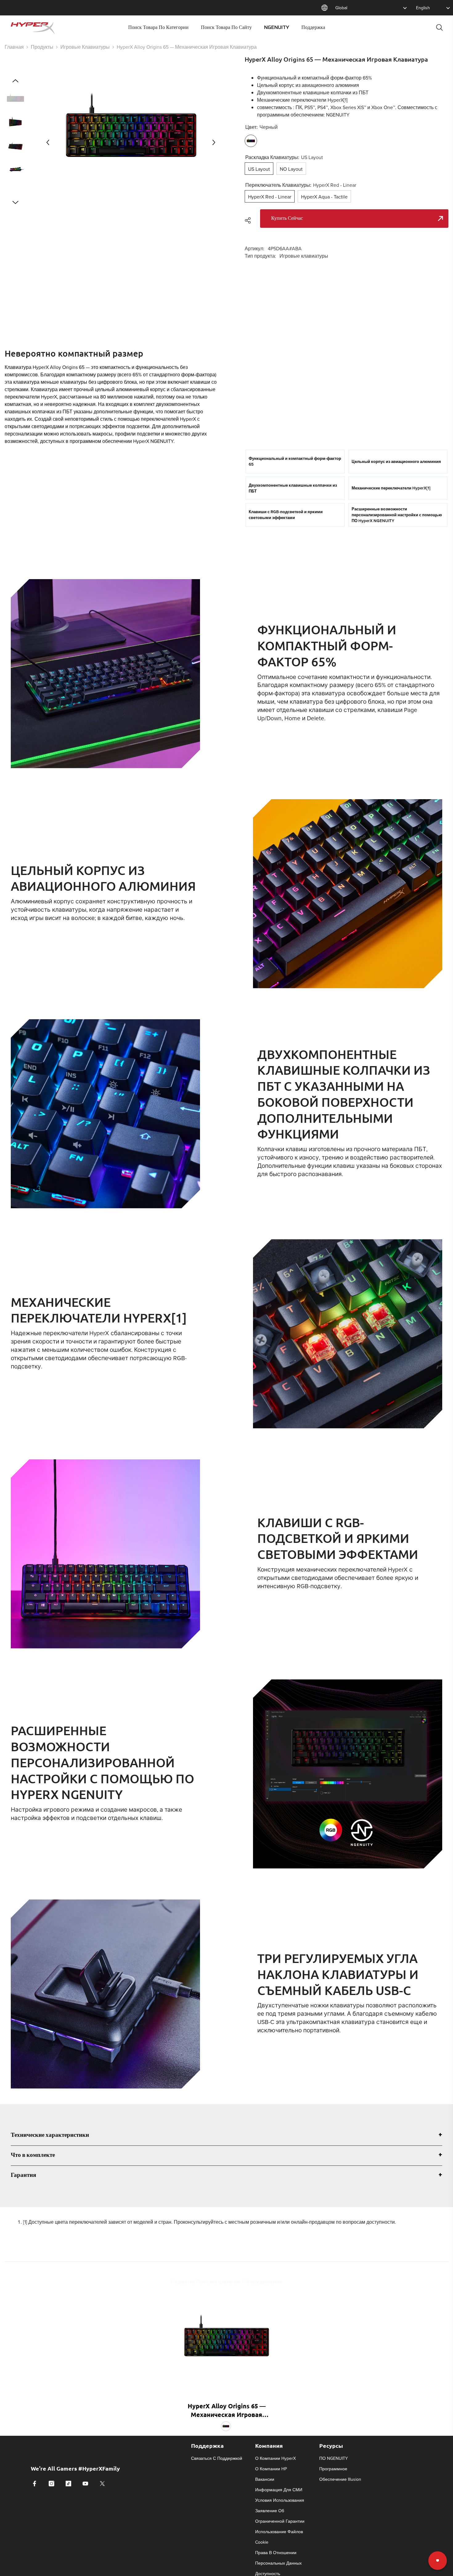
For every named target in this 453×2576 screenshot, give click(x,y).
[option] (131, 142)
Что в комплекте (33, 2155)
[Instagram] (51, 2484)
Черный (226, 2426)
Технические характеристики (50, 2135)
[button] (48, 142)
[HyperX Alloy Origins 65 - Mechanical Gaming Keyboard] (226, 2342)
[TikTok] (68, 2484)
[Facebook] (35, 2484)
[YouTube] (85, 2484)
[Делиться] (250, 220)
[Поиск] (439, 27)
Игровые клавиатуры (85, 47)
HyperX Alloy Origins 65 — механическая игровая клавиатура (227, 2410)
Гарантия (23, 2175)
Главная (14, 47)
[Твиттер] (102, 2484)
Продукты (42, 47)
